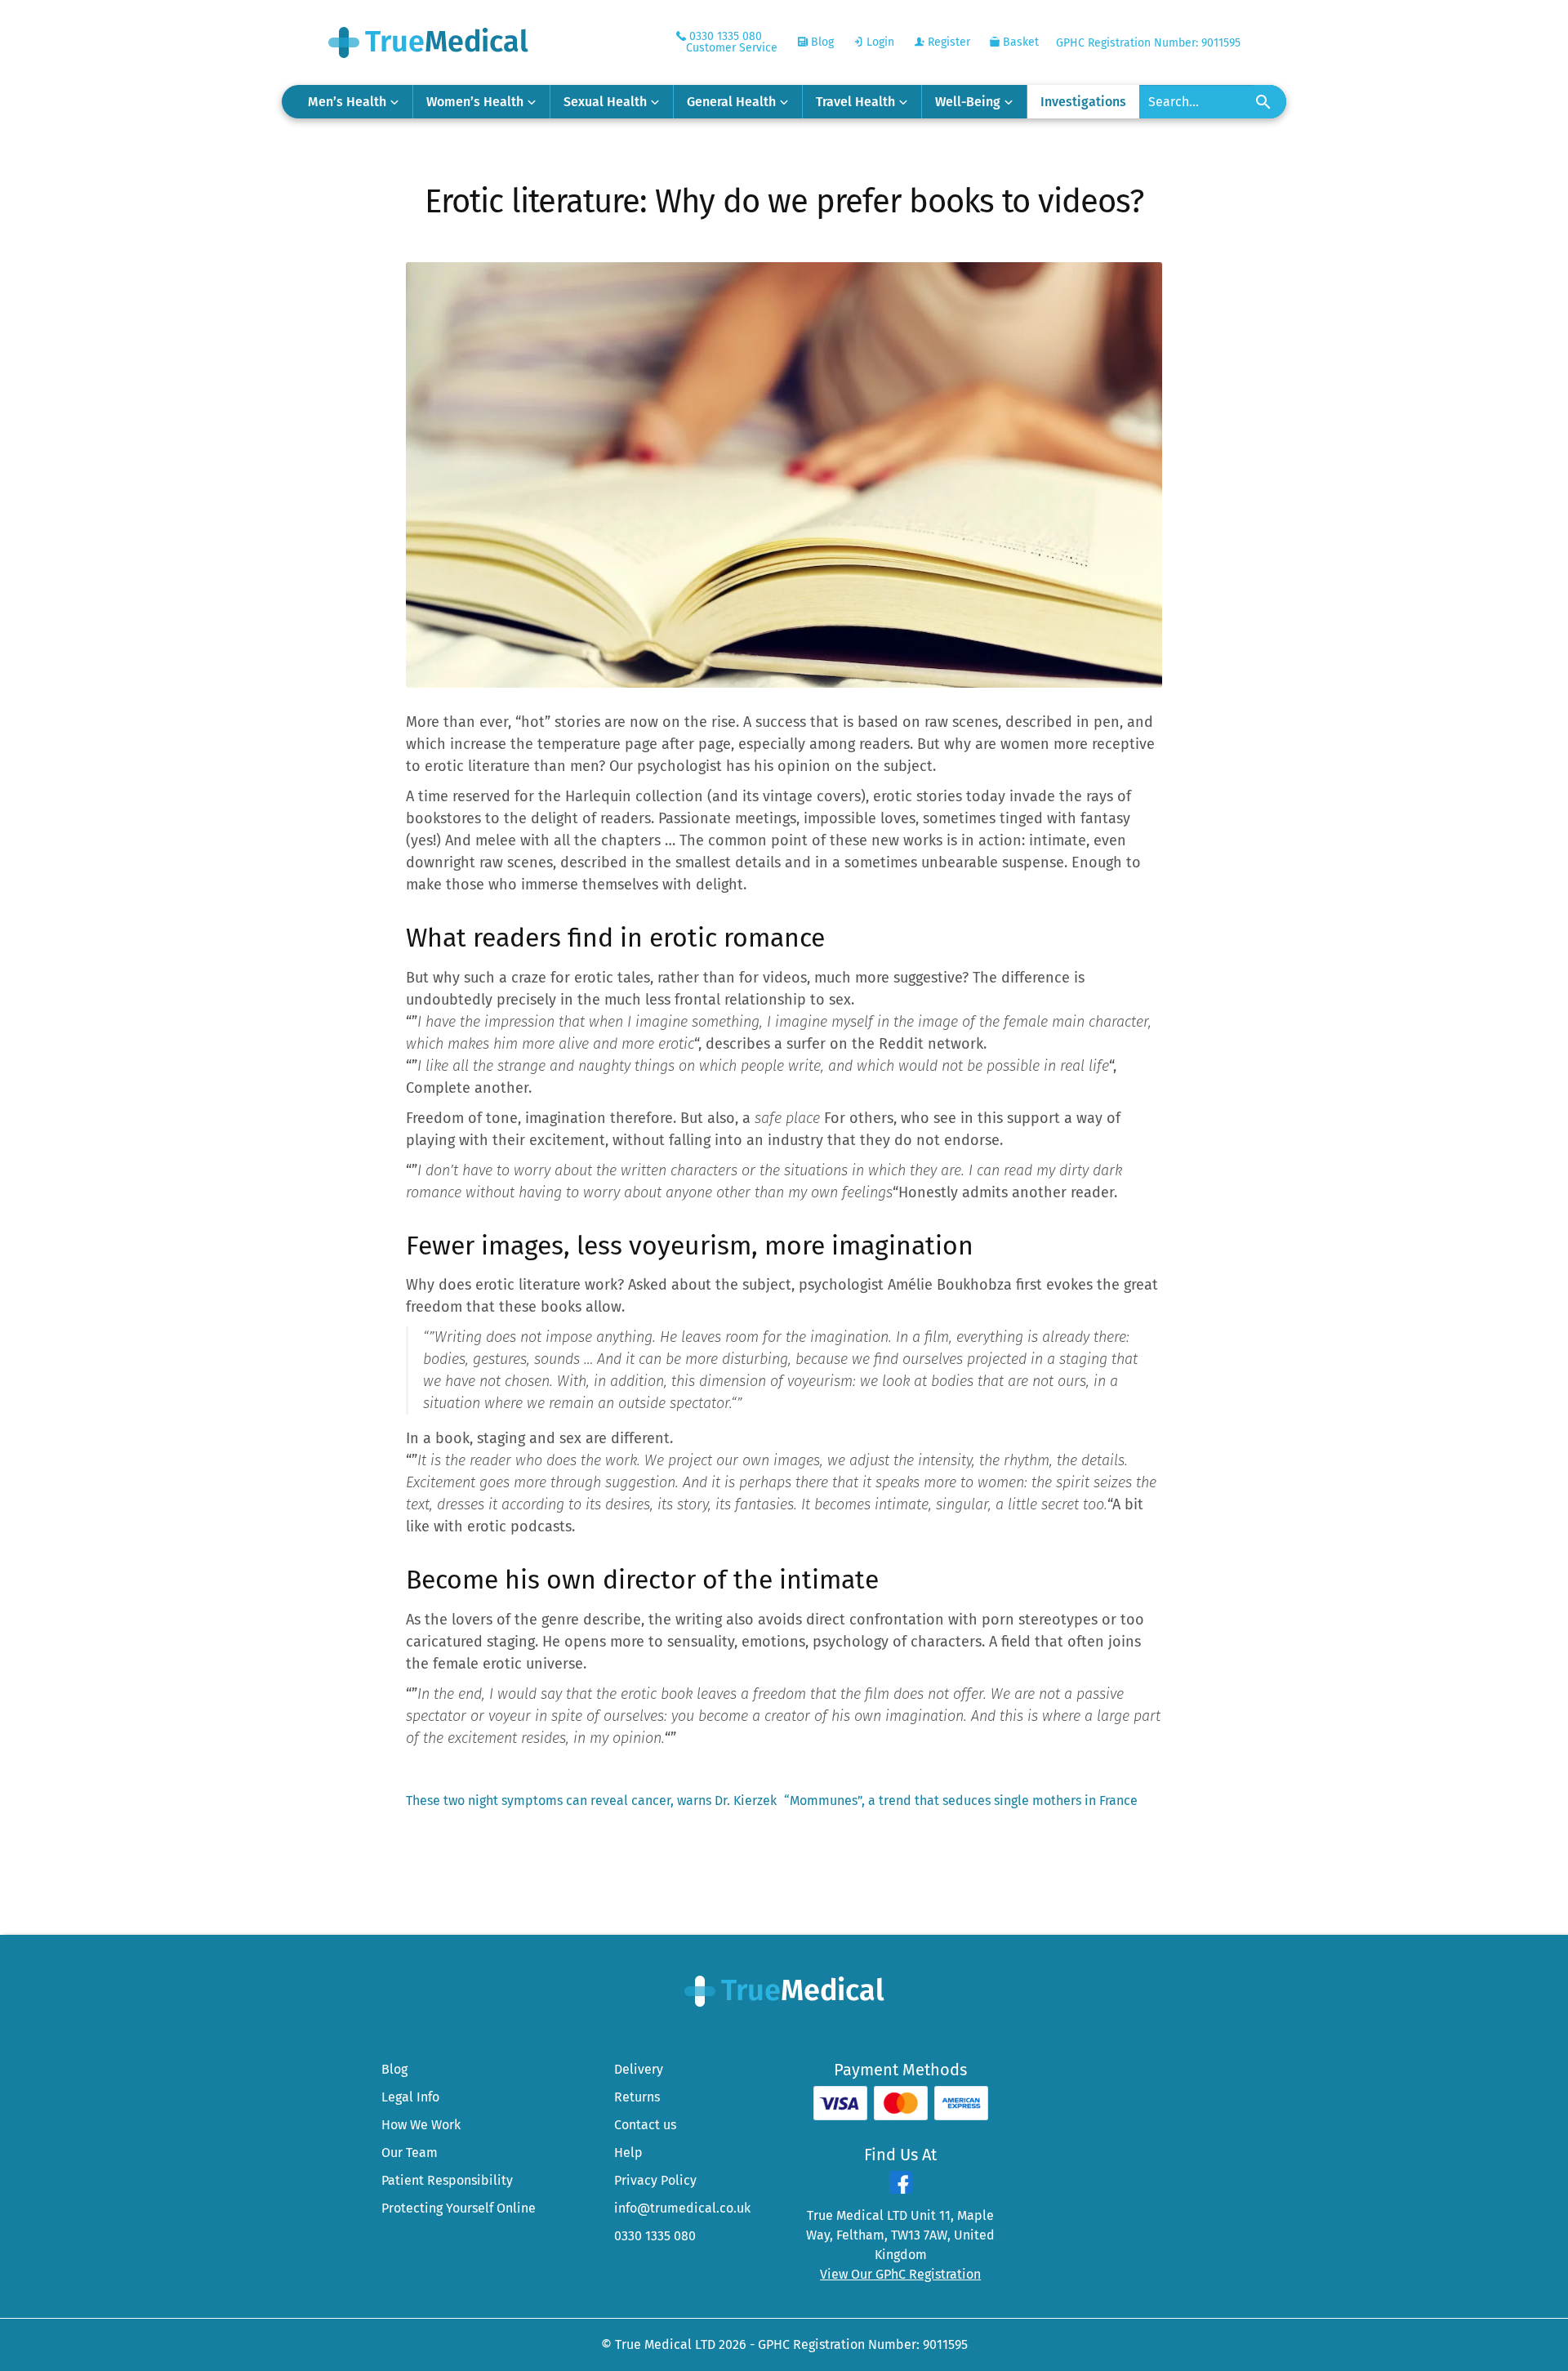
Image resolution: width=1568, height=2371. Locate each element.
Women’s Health (475, 102)
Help (628, 2153)
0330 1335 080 (655, 2236)
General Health (731, 102)
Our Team (410, 2153)
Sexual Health (605, 102)
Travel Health (855, 102)
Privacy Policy (655, 2180)
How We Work (421, 2125)
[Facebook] (901, 2189)
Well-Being (968, 102)
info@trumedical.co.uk (682, 2208)
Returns (637, 2097)
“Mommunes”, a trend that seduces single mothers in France (961, 1801)
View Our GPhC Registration (900, 2274)
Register (947, 42)
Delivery (639, 2069)
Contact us (645, 2125)
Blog (821, 42)
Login (879, 42)
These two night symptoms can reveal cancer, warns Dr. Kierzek (591, 1801)
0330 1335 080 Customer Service (732, 42)
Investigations (1083, 102)
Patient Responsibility (447, 2180)
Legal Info (410, 2097)
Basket (1019, 42)
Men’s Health (347, 102)
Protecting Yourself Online (459, 2208)
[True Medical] (784, 1990)
